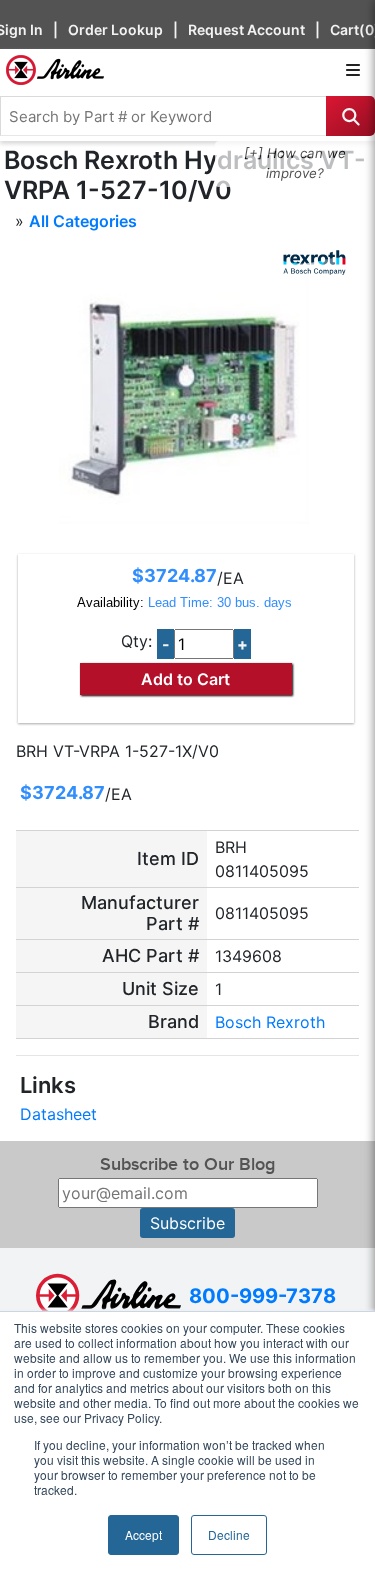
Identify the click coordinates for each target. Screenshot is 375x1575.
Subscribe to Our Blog (187, 1164)
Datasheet (58, 1114)
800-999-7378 (262, 1296)
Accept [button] (143, 1534)
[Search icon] (350, 116)
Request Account (246, 29)
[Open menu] (353, 70)
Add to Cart (185, 679)
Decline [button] (229, 1534)
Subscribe (187, 1223)
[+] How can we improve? (295, 163)
